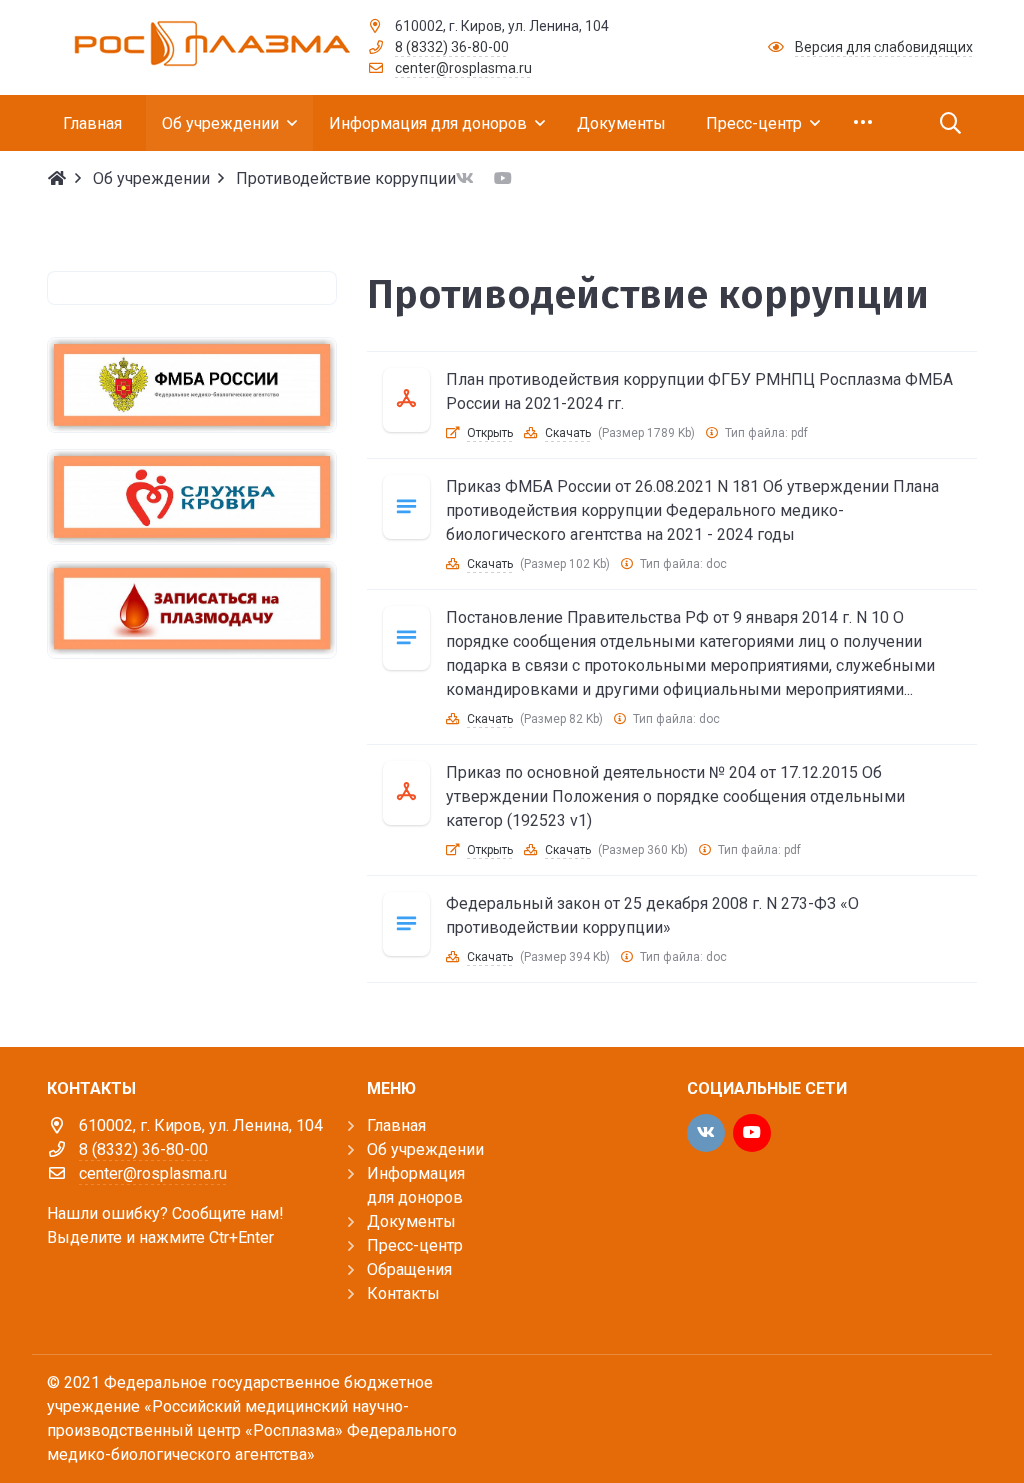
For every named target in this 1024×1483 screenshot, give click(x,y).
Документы (411, 1221)
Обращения (409, 1269)
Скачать (568, 433)
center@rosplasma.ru (463, 68)
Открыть (490, 433)
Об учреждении (425, 1149)
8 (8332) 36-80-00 (452, 47)
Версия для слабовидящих (884, 47)
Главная (396, 1125)
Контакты (403, 1293)
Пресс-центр (415, 1245)
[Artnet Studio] (932, 1401)
